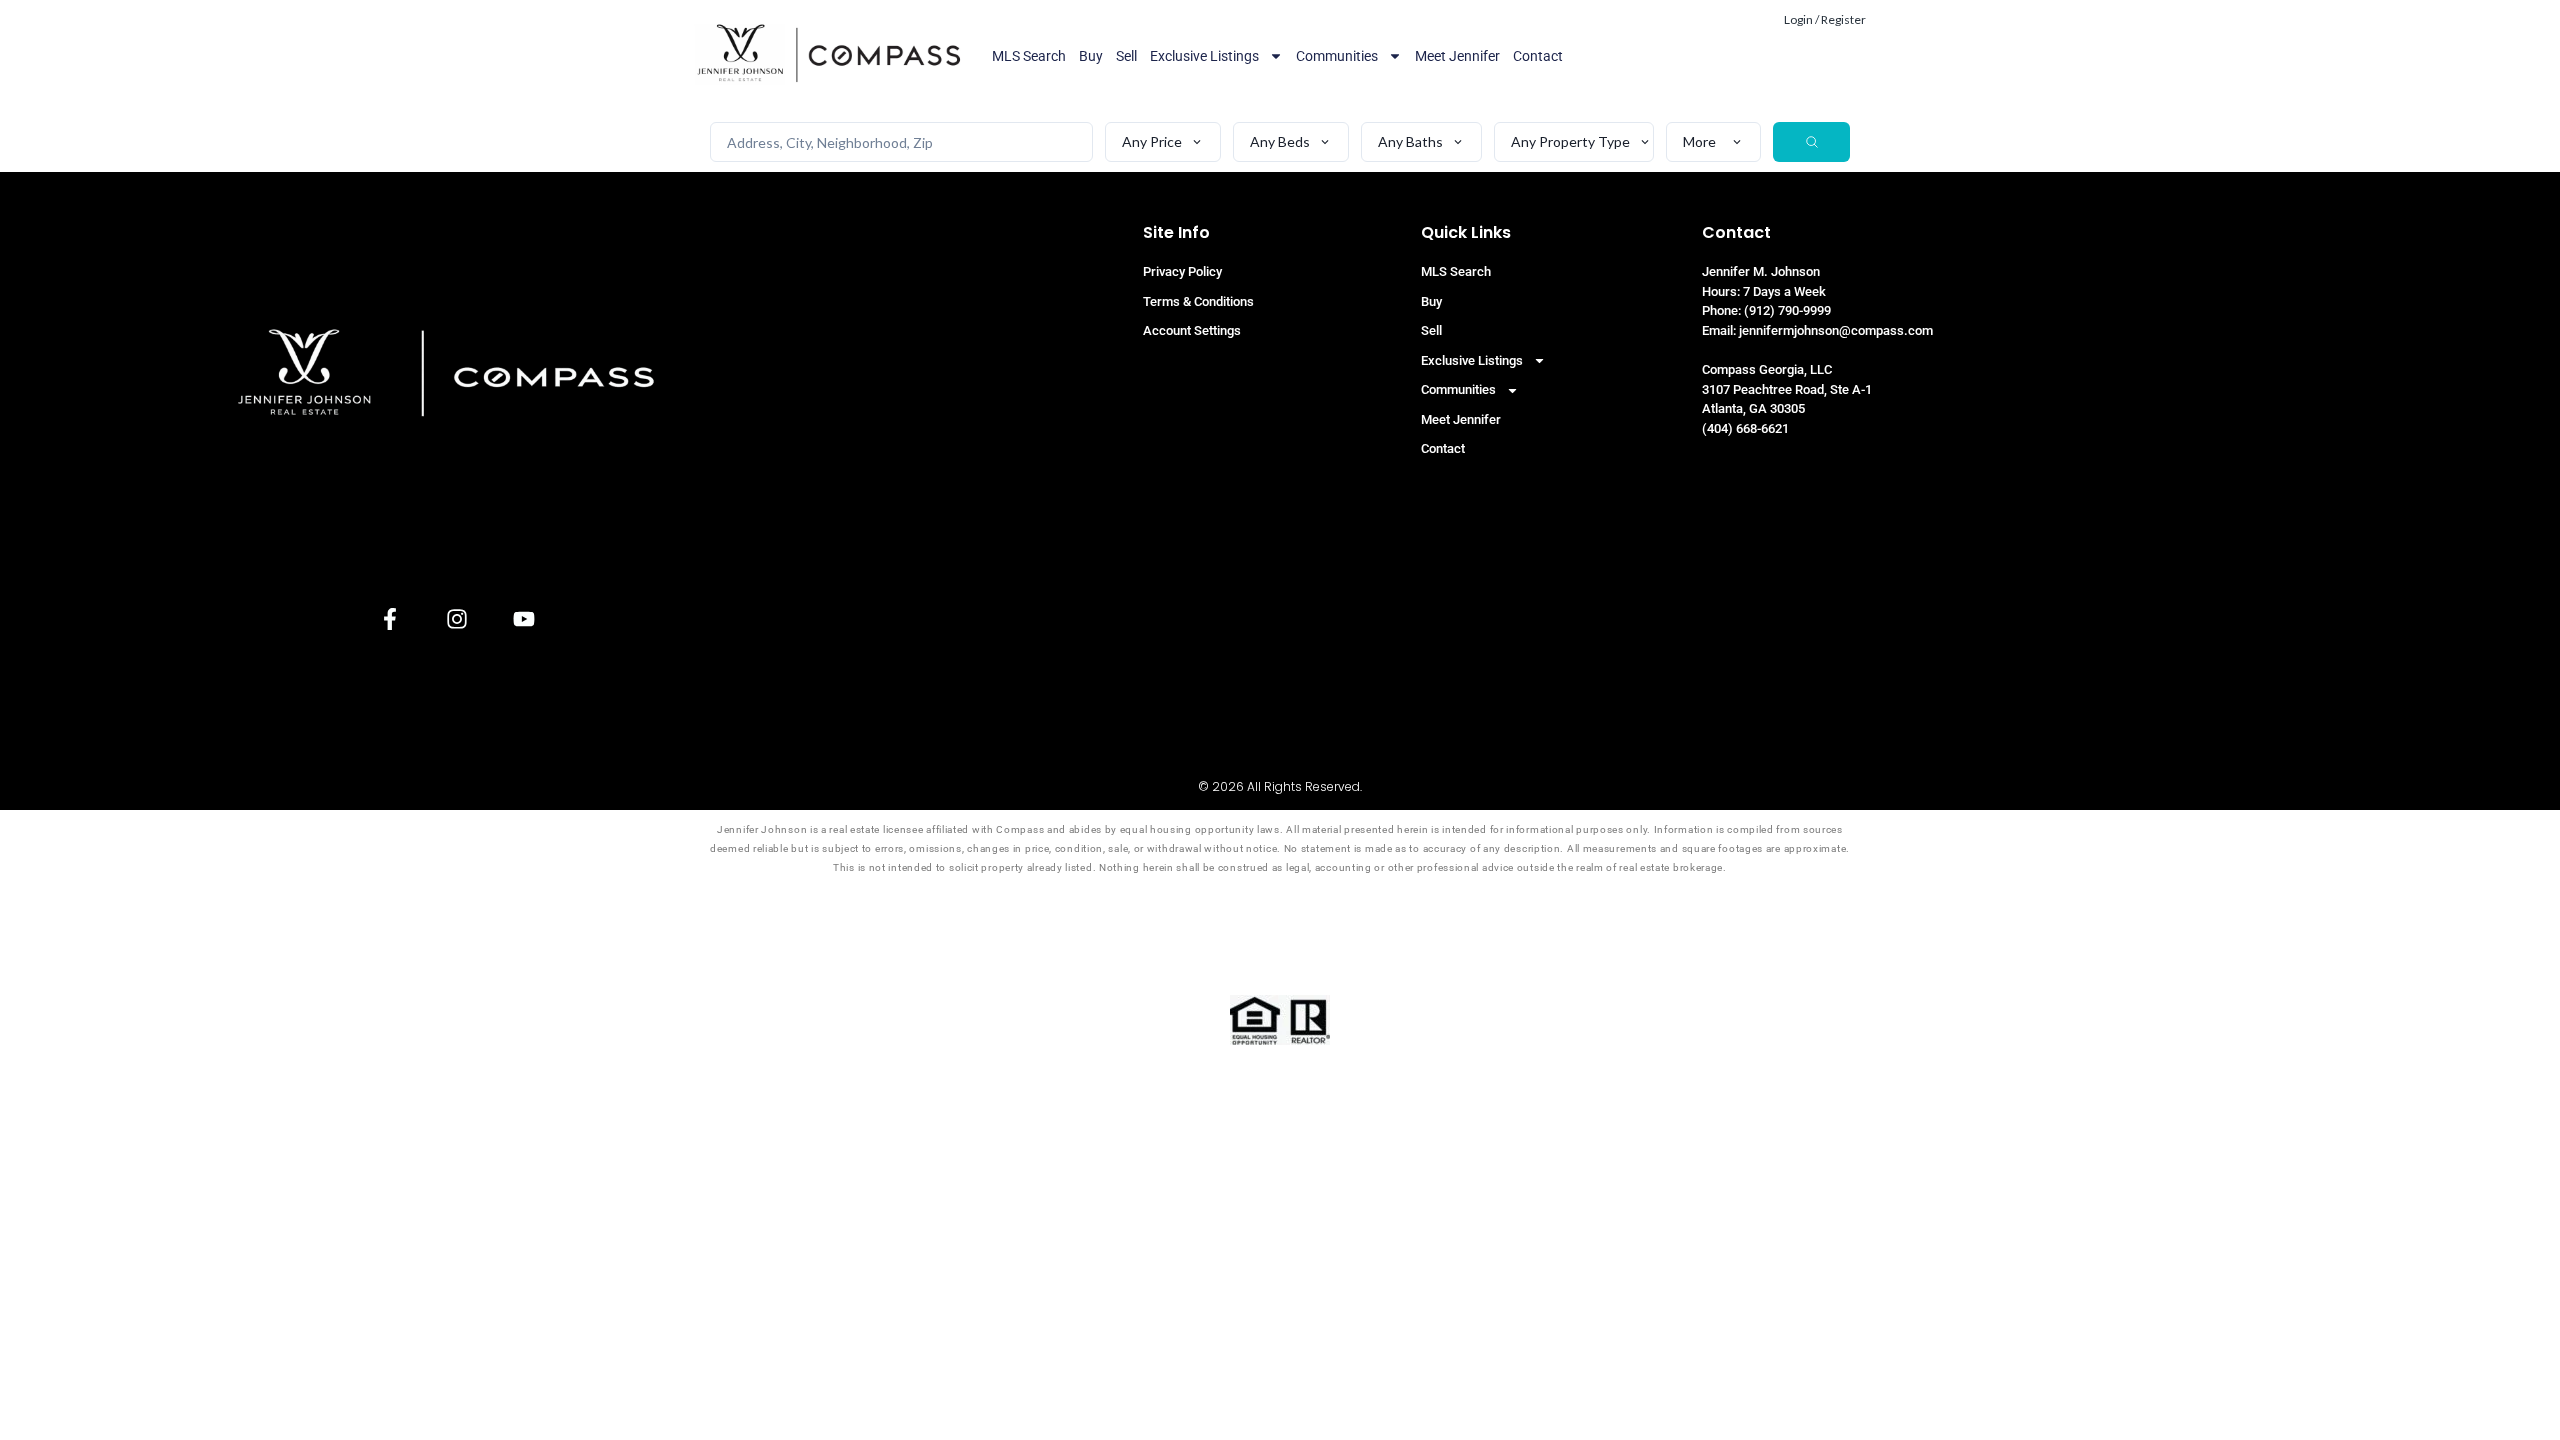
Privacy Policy (1182, 271)
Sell (1126, 56)
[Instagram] (456, 618)
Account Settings (1192, 330)
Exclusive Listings (1204, 56)
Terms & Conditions (1198, 301)
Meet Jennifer (1457, 56)
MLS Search (1029, 56)
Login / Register (1825, 19)
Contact (1538, 56)
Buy (1091, 56)
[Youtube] (523, 618)
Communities (1337, 56)
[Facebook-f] (389, 618)
